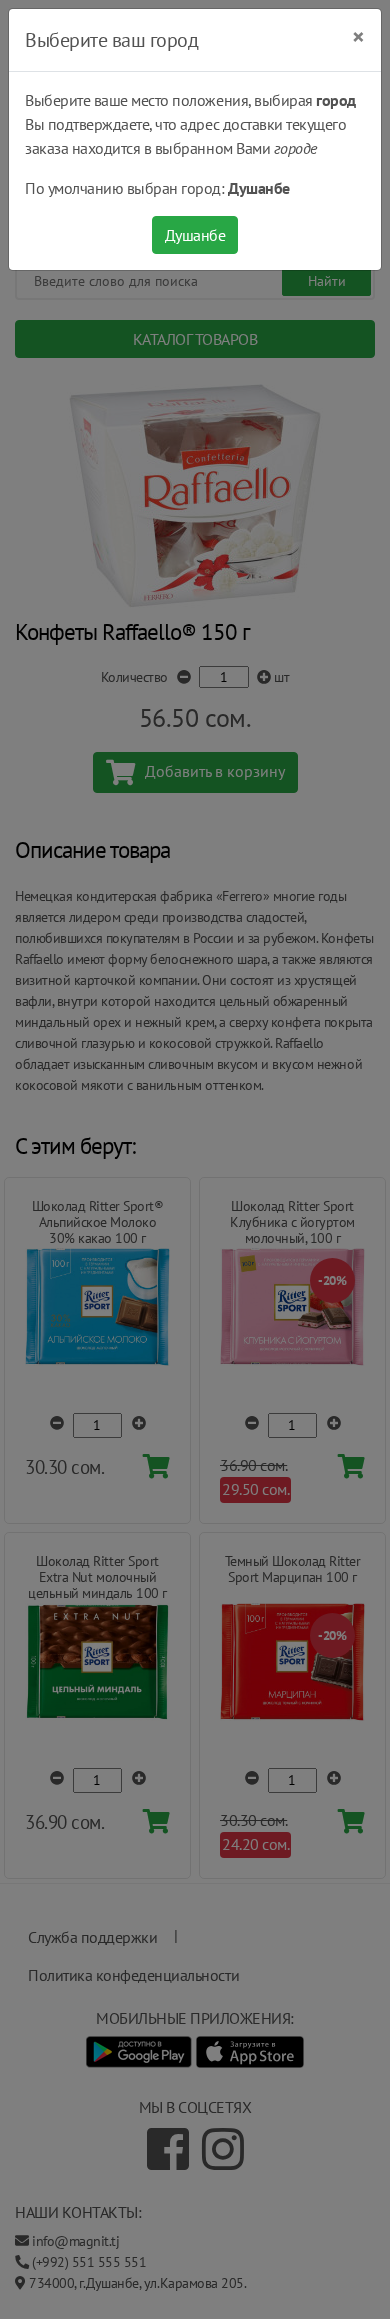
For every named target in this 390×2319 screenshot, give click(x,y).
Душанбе (195, 235)
